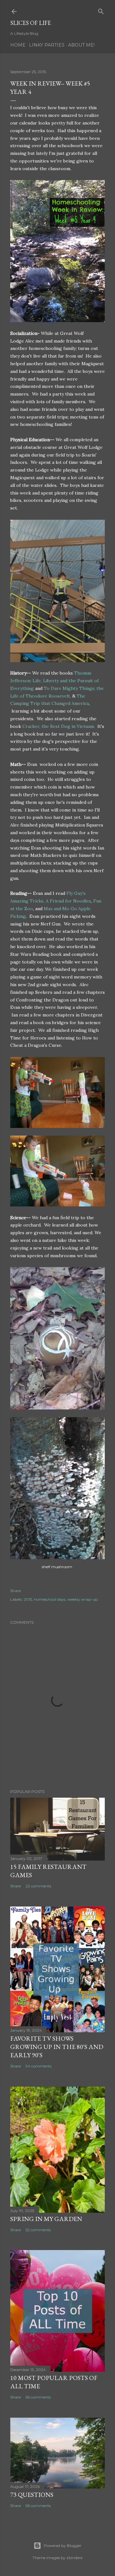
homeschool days (50, 1599)
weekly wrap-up (83, 1599)
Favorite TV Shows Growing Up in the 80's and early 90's (57, 2047)
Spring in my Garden (46, 2219)
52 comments (38, 2230)
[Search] (101, 10)
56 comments (38, 2397)
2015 (28, 1599)
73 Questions (32, 2495)
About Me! (81, 45)
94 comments (38, 2066)
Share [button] (15, 1591)
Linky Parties (47, 45)
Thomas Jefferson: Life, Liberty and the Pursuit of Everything (54, 681)
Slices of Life (31, 23)
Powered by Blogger (63, 2546)
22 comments (38, 1886)
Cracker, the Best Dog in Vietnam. (58, 726)
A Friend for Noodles (68, 901)
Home (18, 45)
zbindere (74, 2558)
